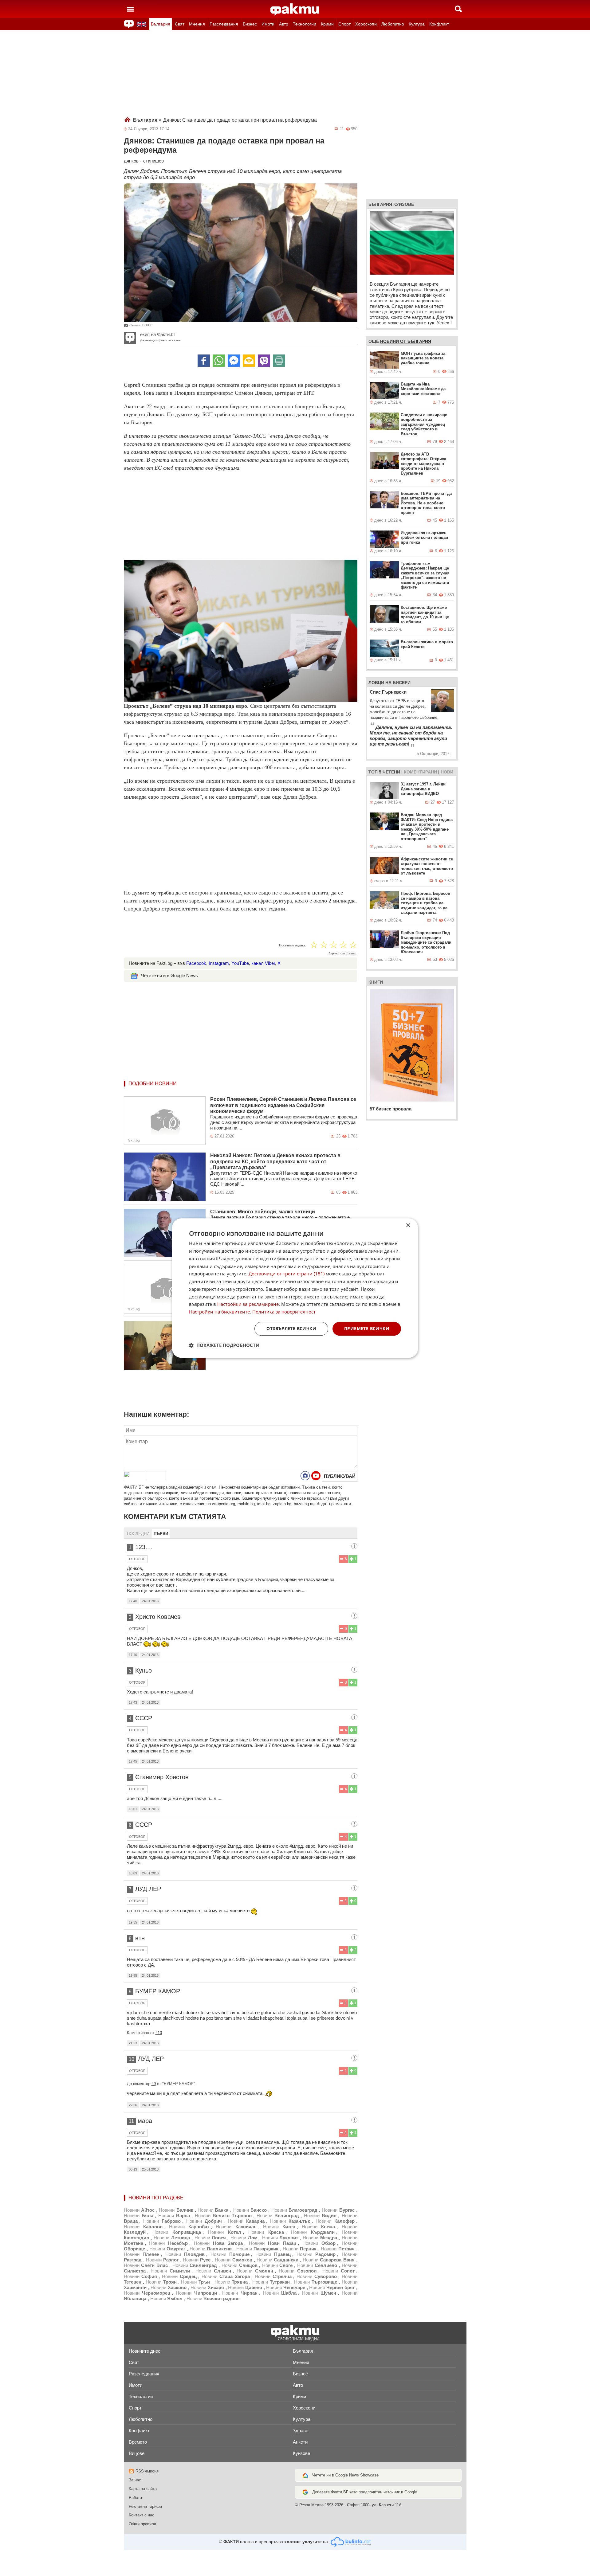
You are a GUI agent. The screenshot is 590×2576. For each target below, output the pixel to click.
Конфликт (439, 24)
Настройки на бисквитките (219, 1312)
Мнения (197, 24)
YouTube (240, 963)
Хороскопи (366, 24)
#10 (159, 2033)
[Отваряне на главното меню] (130, 9)
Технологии (305, 24)
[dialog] (295, 1288)
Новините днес (145, 2351)
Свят (180, 24)
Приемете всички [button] (367, 1328)
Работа (135, 2498)
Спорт (344, 24)
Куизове (301, 2453)
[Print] (279, 361)
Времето (138, 2442)
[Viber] (264, 361)
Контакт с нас (142, 2515)
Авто (284, 24)
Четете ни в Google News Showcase (345, 2475)
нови (447, 772)
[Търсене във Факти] (458, 9)
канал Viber (263, 963)
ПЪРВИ (161, 1534)
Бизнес (250, 24)
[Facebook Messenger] (234, 361)
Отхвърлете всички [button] (291, 1328)
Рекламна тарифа (145, 2506)
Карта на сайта (143, 2489)
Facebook (196, 963)
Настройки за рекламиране (248, 1304)
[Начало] (295, 10)
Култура (417, 24)
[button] (224, 1345)
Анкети (300, 2442)
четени (391, 772)
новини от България (406, 341)
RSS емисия (147, 2471)
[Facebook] (204, 361)
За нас (135, 2480)
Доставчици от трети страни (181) (287, 1274)
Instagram (219, 963)
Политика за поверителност (284, 1312)
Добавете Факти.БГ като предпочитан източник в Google (365, 2492)
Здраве (301, 2431)
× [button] (408, 1225)
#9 (154, 2084)
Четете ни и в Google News (169, 975)
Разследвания (224, 24)
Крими (327, 24)
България (161, 24)
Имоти (268, 24)
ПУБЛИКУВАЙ (340, 1476)
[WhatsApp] (219, 361)
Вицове (137, 2453)
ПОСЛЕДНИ (138, 1534)
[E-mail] (249, 361)
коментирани (420, 772)
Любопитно (393, 24)
